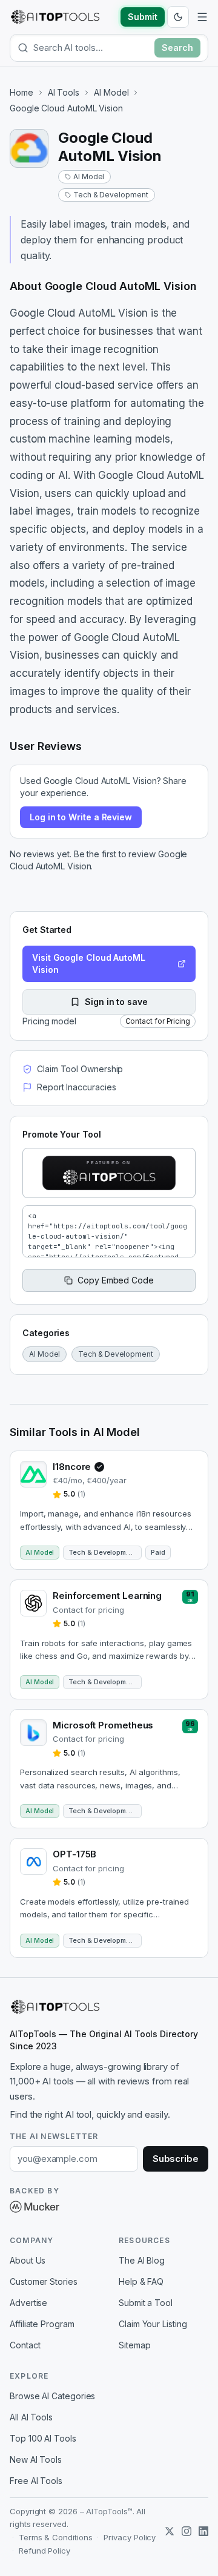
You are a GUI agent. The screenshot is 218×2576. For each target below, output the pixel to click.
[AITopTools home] (55, 17)
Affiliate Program (42, 2324)
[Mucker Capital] (35, 2207)
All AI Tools (31, 2417)
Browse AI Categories (52, 2396)
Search (177, 48)
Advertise (28, 2303)
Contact (25, 2345)
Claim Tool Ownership (80, 1069)
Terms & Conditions (56, 2537)
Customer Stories (44, 2281)
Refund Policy (45, 2551)
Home (21, 92)
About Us (28, 2260)
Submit (143, 17)
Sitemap (134, 2345)
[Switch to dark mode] (178, 17)
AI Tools (64, 92)
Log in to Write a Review (81, 817)
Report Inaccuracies (76, 1087)
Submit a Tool (146, 2303)
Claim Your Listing (153, 2324)
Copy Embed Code (116, 1280)
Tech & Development (111, 195)
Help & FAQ (141, 2281)
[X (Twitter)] (170, 2531)
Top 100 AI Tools (43, 2438)
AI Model (111, 92)
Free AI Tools (36, 2481)
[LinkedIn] (203, 2531)
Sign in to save (116, 1002)
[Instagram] (187, 2531)
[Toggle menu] (202, 17)
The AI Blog (142, 2260)
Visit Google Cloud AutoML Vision (89, 964)
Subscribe (176, 2159)
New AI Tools (36, 2459)
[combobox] (91, 48)
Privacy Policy (130, 2537)
